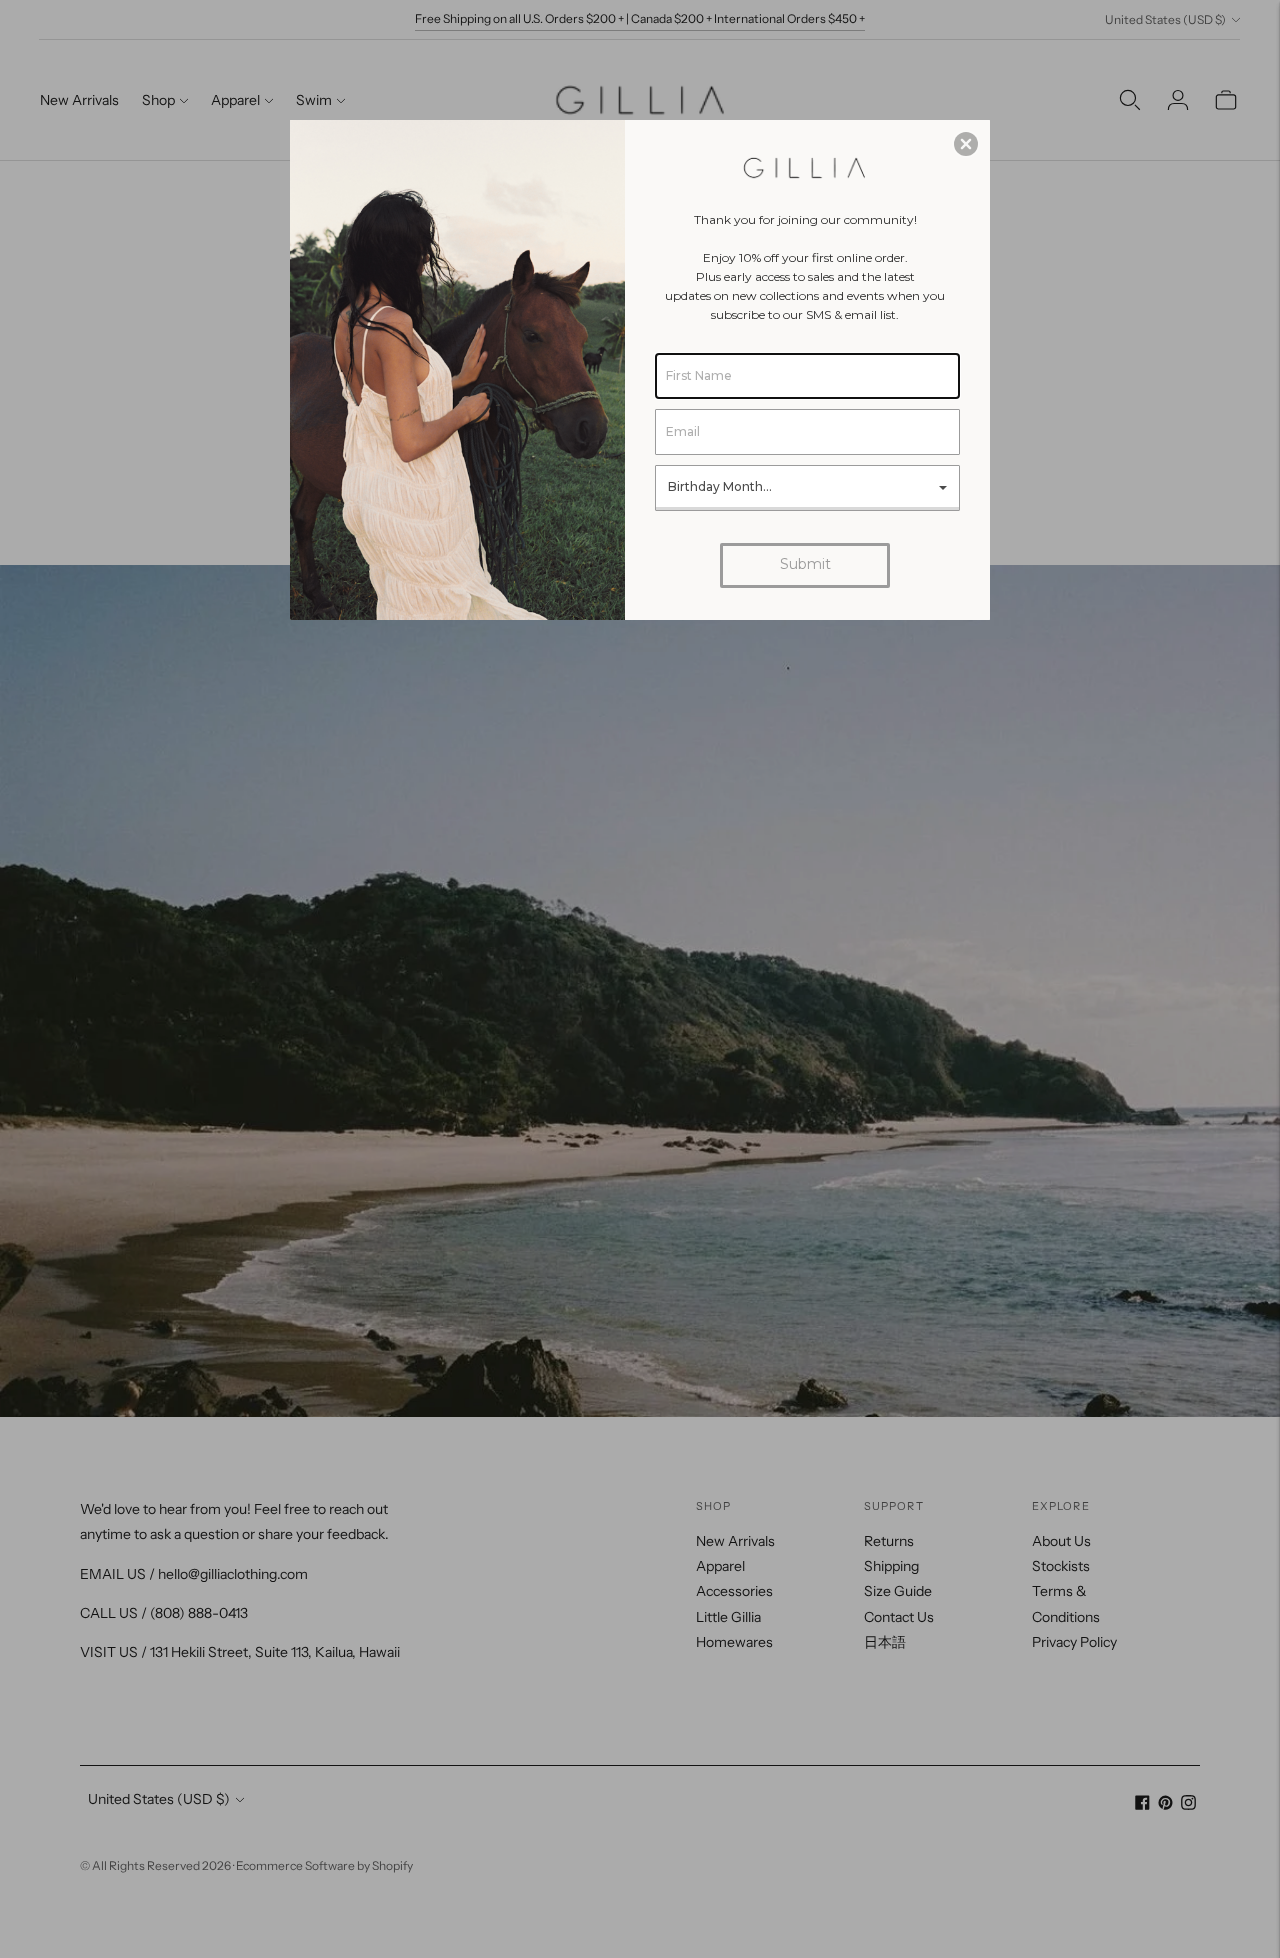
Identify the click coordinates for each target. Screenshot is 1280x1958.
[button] (966, 144)
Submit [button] (805, 564)
